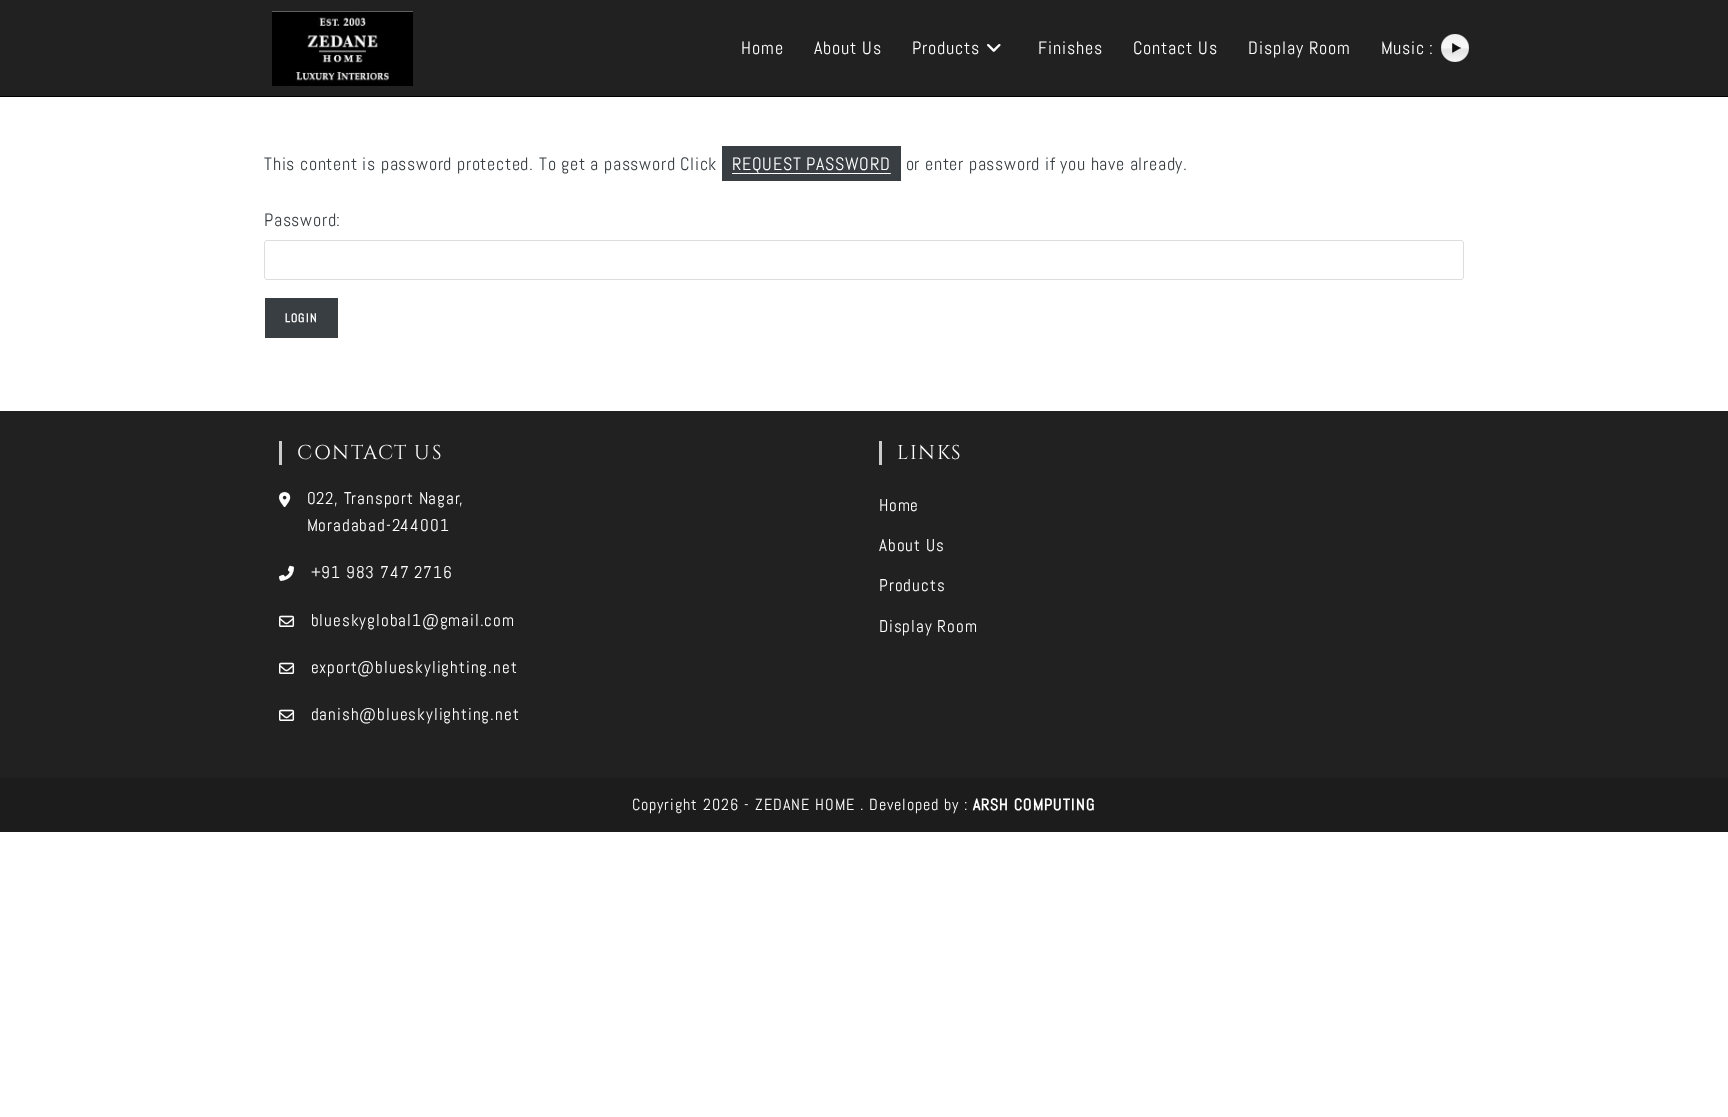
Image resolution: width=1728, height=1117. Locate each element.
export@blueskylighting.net (414, 667)
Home (899, 505)
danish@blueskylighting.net (415, 714)
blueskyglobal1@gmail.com (413, 620)
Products (912, 585)
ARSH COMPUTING (1034, 804)
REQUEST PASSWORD (811, 163)
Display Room (928, 626)
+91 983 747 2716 (382, 572)
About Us (911, 545)
